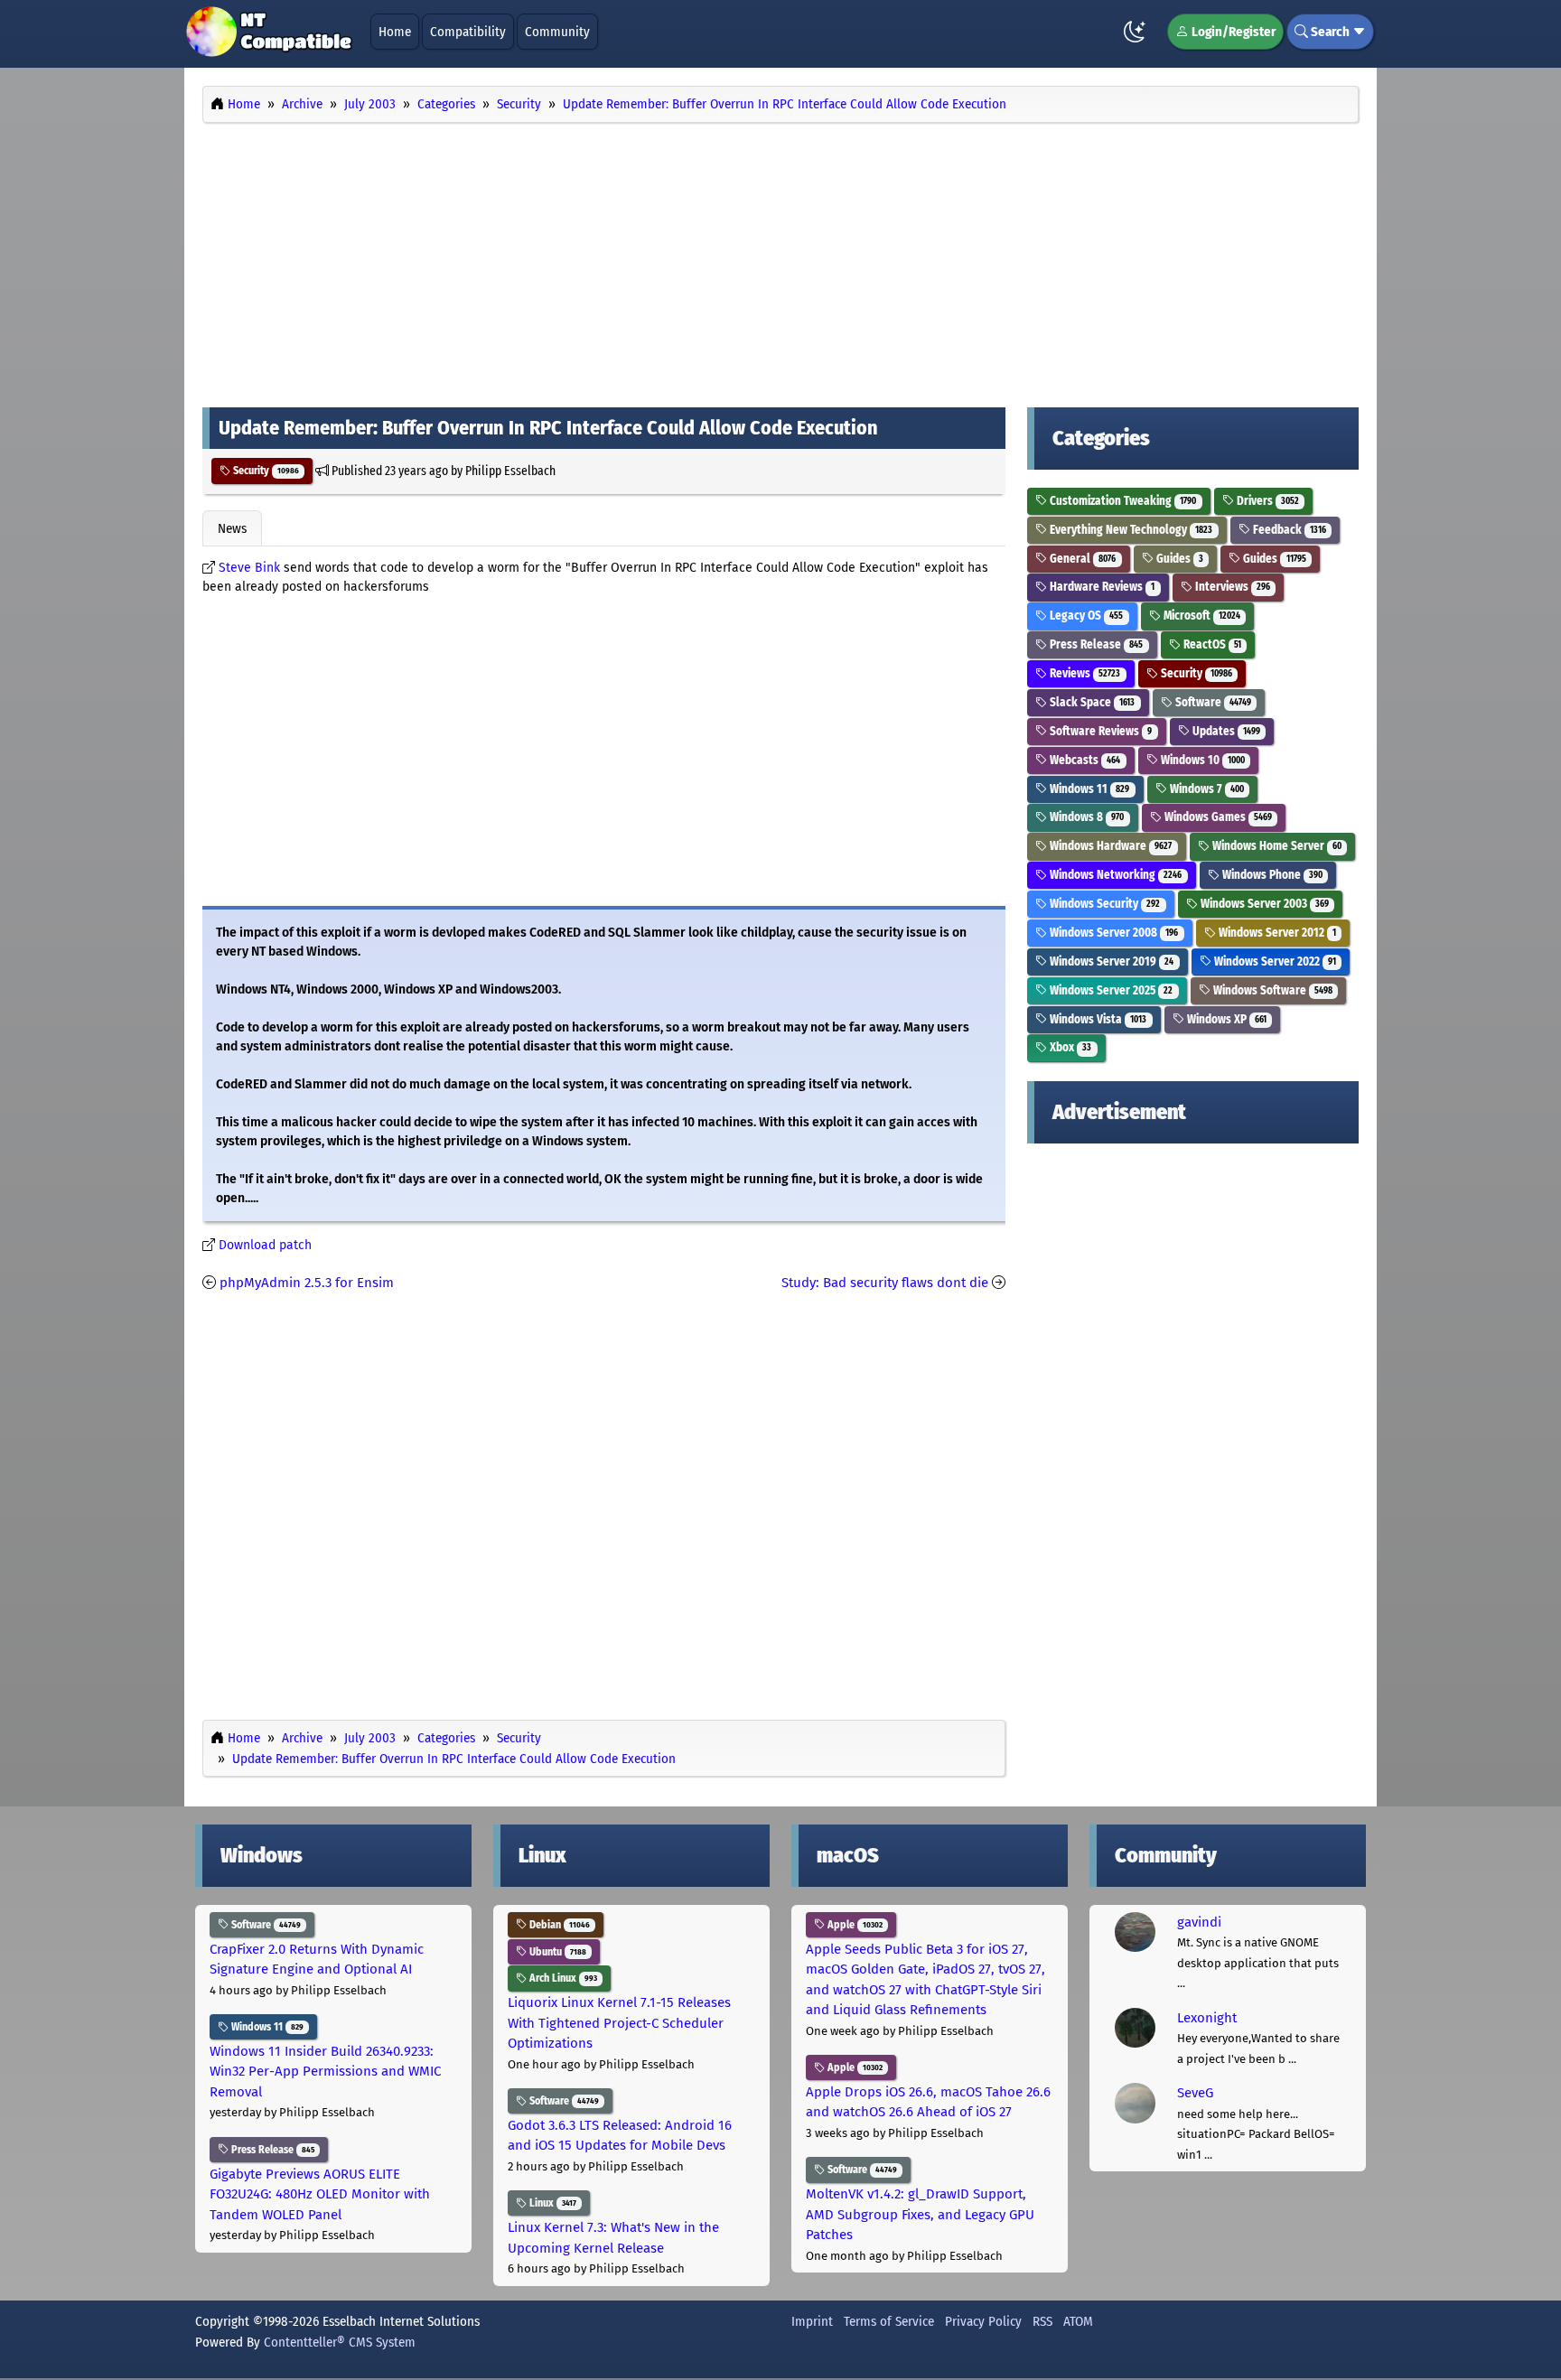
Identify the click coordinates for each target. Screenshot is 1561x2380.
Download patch (265, 1245)
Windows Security (1103, 904)
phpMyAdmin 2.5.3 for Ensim (307, 1283)
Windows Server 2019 (1110, 961)
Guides (1178, 559)
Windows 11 (1088, 789)
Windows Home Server (1276, 846)
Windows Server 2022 (1274, 961)
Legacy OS (1085, 616)
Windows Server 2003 (1263, 904)
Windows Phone (1271, 875)
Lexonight (1207, 2018)
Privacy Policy (983, 2321)
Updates (1225, 731)
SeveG (1195, 2093)
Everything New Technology (1130, 530)
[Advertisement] (780, 260)
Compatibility (468, 32)
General (1081, 559)
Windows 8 (1085, 817)
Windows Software (1271, 990)
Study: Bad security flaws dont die (885, 1283)
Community (557, 32)
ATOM (1078, 2321)
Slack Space (1091, 702)
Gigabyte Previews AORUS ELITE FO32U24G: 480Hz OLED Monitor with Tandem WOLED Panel (320, 2194)
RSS (1042, 2321)
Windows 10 (1201, 760)
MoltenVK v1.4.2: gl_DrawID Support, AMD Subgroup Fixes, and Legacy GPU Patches (920, 2214)
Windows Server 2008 (1112, 933)
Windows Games (1217, 817)
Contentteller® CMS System (340, 2342)
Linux (551, 2203)
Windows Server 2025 (1110, 990)
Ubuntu (556, 1952)
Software (1212, 702)
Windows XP (1225, 1019)
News (232, 528)
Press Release (1095, 644)
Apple (854, 1925)
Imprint (812, 2321)
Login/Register (1232, 32)
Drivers (1267, 501)
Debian (558, 1925)
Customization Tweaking (1122, 501)
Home (395, 32)
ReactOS (1211, 644)
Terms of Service (889, 2321)
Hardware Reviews (1101, 587)
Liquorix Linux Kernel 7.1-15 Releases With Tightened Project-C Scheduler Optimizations (619, 2023)
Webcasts (1084, 760)
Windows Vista (1097, 1019)
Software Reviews (1099, 731)
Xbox (1069, 1047)
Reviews (1084, 673)
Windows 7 (1206, 789)
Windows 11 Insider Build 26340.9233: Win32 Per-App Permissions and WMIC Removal (325, 2072)
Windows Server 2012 (1276, 933)
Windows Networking (1114, 875)
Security (265, 471)
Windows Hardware (1109, 846)
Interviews (1231, 587)
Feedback (1288, 530)
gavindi (1199, 1922)
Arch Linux (562, 1978)
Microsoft (1201, 616)
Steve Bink (249, 568)
